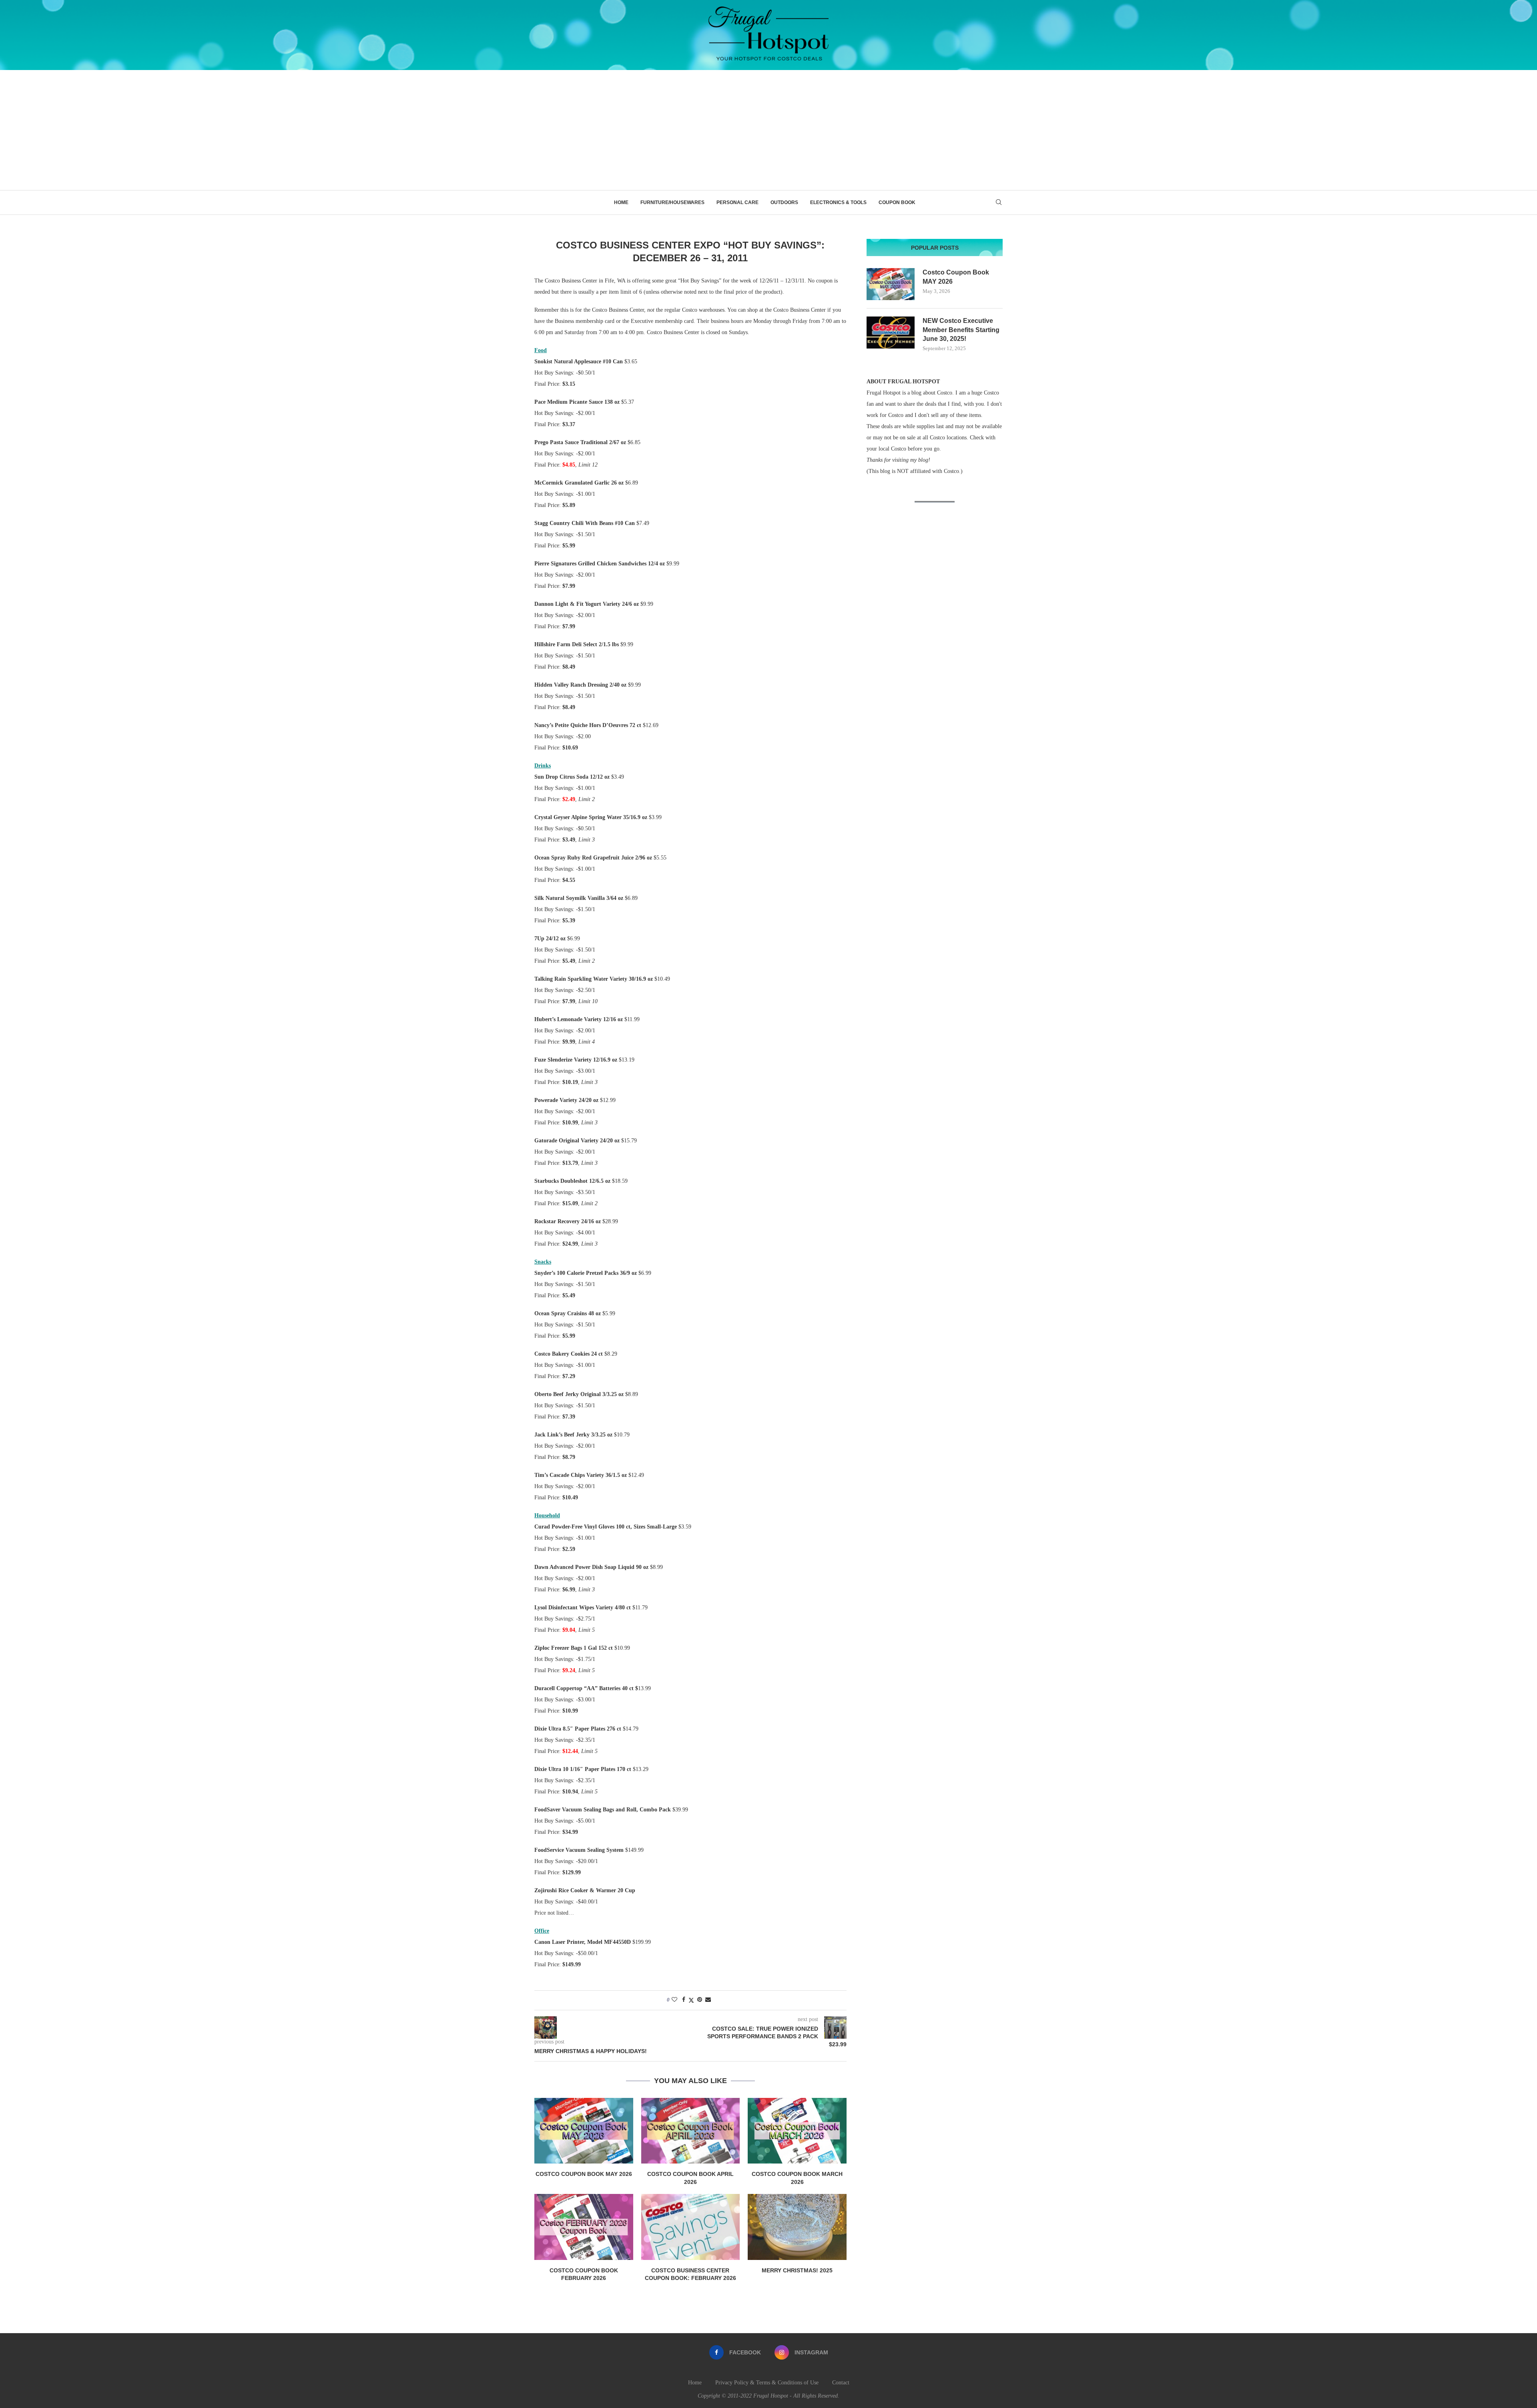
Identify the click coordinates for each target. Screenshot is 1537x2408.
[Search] (999, 202)
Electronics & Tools (838, 202)
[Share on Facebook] (684, 2000)
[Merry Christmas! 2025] (797, 2227)
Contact (841, 2383)
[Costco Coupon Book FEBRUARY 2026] (584, 2227)
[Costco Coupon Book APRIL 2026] (691, 2131)
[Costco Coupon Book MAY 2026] (584, 2131)
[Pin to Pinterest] (700, 2000)
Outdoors (784, 202)
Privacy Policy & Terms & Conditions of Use (767, 2383)
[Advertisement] (768, 130)
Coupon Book (897, 202)
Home (621, 202)
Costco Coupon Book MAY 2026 (584, 2174)
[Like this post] (674, 2000)
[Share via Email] (708, 2000)
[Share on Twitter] (691, 2000)
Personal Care (737, 202)
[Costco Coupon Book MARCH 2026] (797, 2131)
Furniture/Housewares (672, 202)
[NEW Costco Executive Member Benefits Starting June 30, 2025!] (891, 333)
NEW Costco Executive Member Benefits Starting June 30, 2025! (961, 330)
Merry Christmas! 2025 (797, 2270)
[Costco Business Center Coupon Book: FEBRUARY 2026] (691, 2227)
